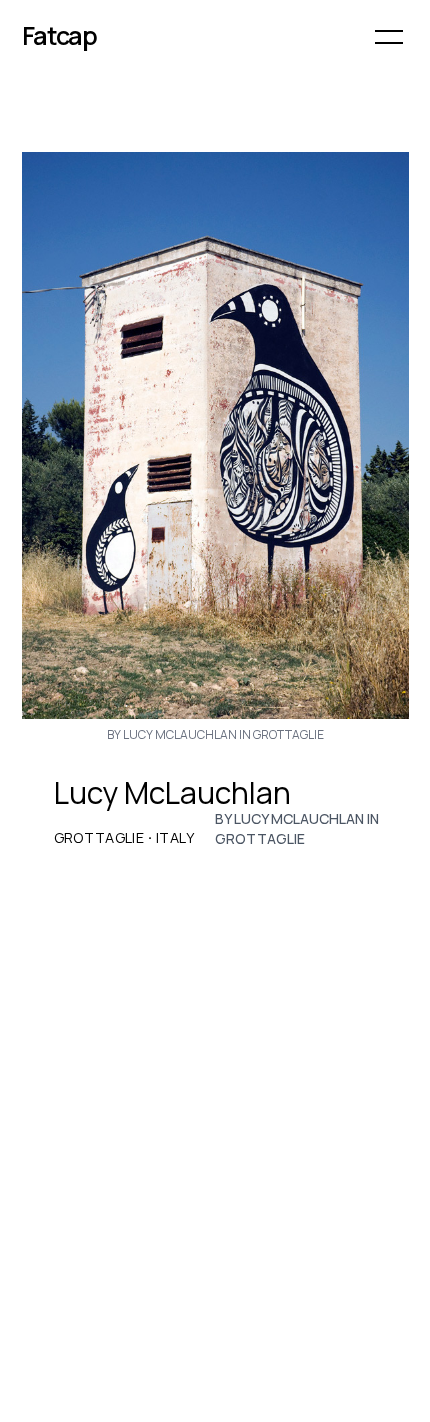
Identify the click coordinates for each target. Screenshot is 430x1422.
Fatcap (60, 35)
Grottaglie (99, 838)
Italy (175, 838)
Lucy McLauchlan (172, 793)
